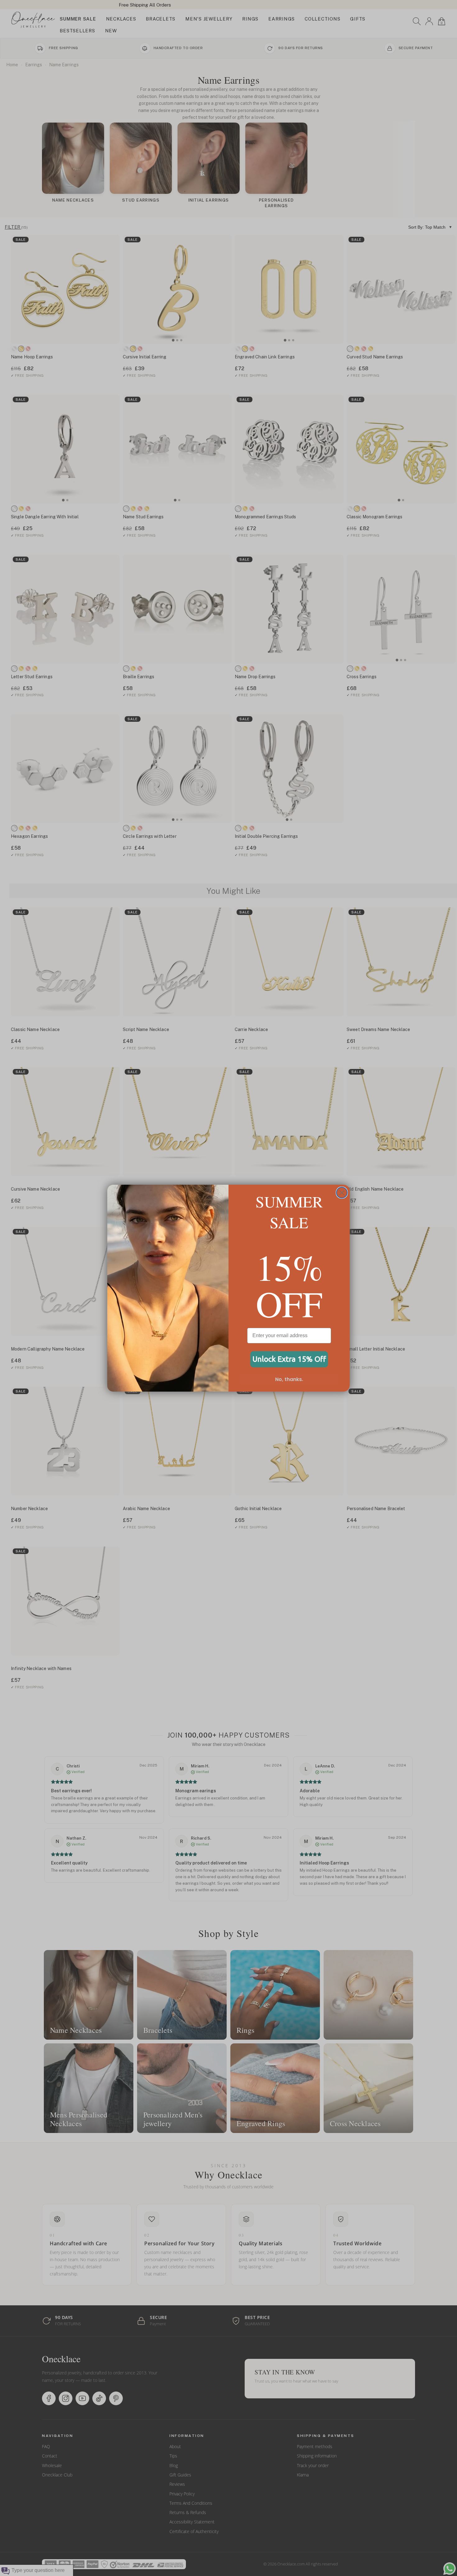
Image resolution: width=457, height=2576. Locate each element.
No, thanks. (289, 1379)
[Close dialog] (342, 1193)
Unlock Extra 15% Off (289, 1359)
